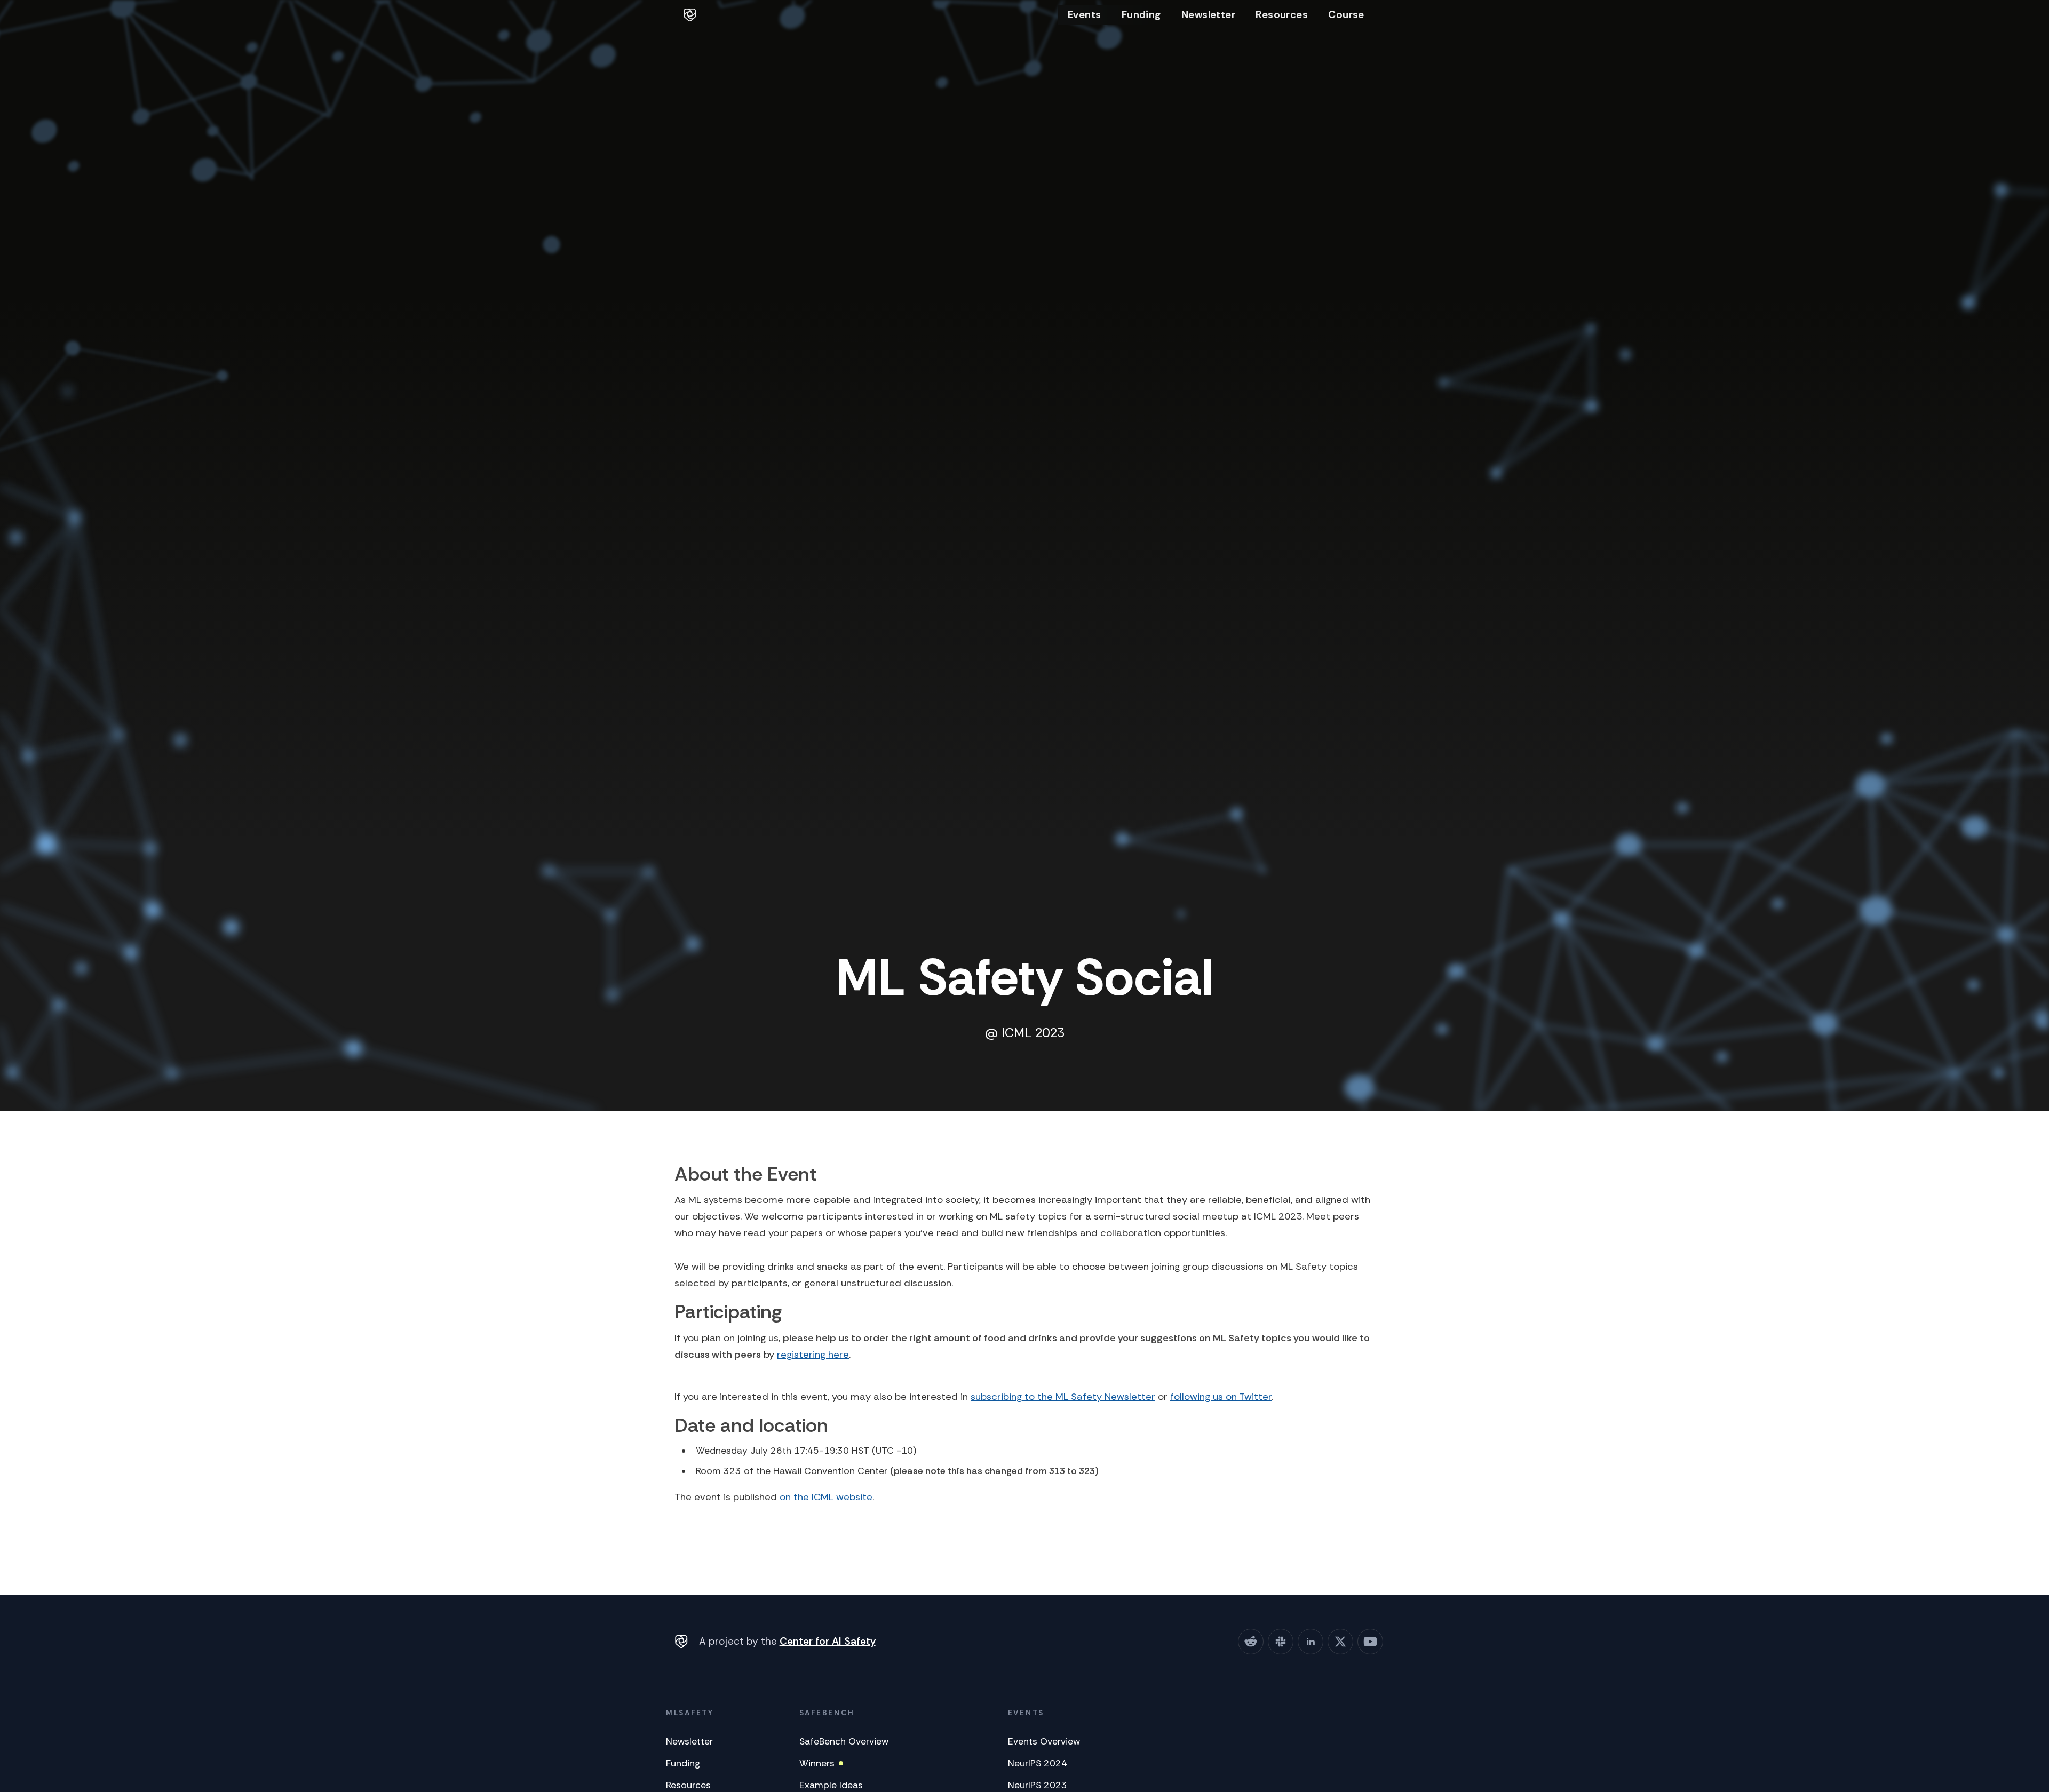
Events (1084, 15)
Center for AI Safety (828, 1641)
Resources (1282, 15)
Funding (1141, 15)
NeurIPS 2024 (1038, 1763)
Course (1346, 15)
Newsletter (1208, 15)
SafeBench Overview (844, 1741)
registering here (813, 1355)
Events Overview (1044, 1741)
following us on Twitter (1221, 1397)
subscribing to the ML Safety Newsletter (1063, 1397)
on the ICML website (826, 1497)
